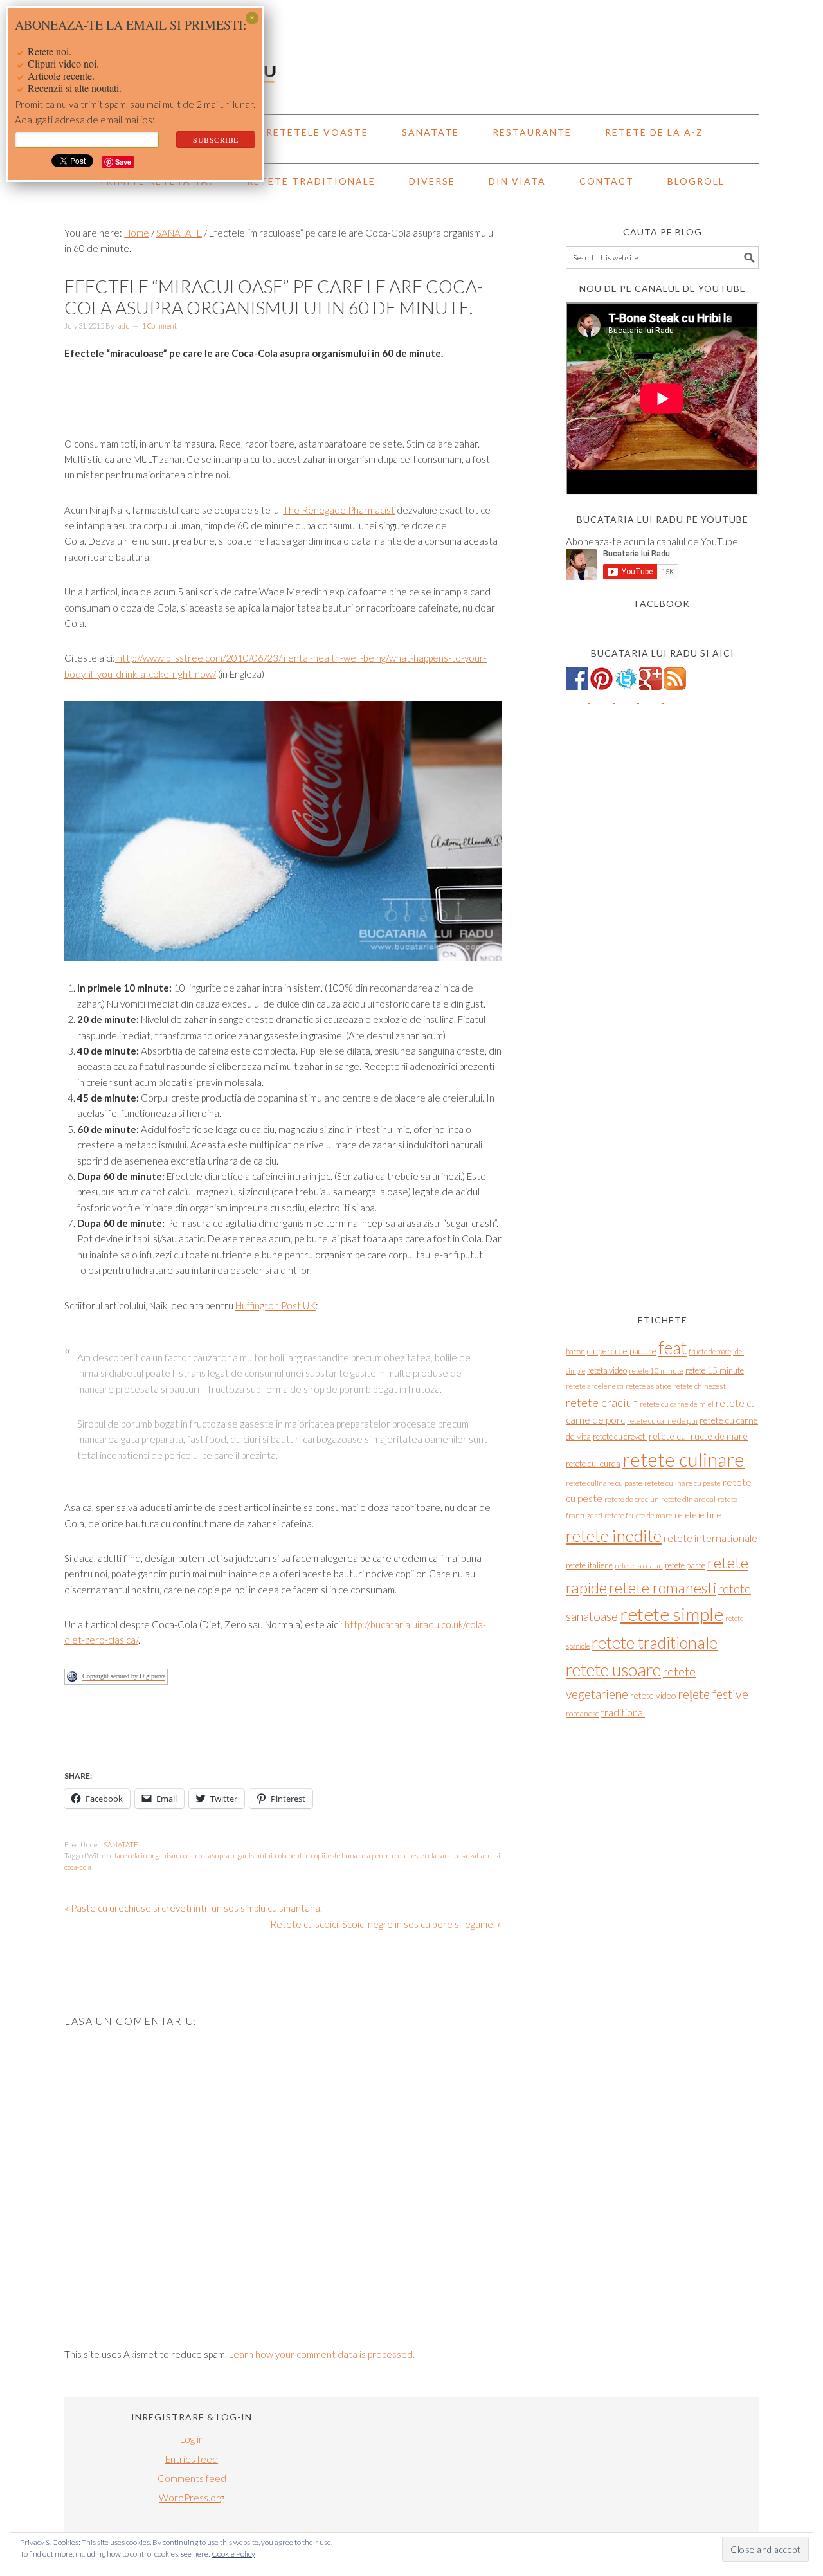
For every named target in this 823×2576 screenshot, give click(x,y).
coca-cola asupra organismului (226, 1855)
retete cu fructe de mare (698, 1436)
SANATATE (121, 1845)
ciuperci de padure (622, 1351)
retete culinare (683, 1459)
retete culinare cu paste (604, 1483)
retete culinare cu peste (683, 1483)
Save (123, 162)
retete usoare (613, 1670)
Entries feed (192, 2459)
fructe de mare (710, 1351)
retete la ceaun (639, 1565)
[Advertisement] (298, 1734)
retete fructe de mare (638, 1515)
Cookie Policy (233, 2554)
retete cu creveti (620, 1437)
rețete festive (713, 1694)
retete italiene (589, 1565)
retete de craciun (632, 1499)
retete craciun (602, 1402)
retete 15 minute (715, 1370)
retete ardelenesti (595, 1386)
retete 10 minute (656, 1371)
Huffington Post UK (276, 1305)
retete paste (685, 1565)
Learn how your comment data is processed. (322, 2354)
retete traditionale (655, 1642)
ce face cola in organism (142, 1855)
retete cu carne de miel (677, 1404)
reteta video (607, 1370)
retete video (653, 1695)
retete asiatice (648, 1386)
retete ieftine (698, 1515)
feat (673, 1348)
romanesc (582, 1713)
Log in (192, 2439)
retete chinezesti (701, 1386)
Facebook (663, 603)
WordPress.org (192, 2498)
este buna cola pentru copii (368, 1855)
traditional (623, 1712)
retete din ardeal (688, 1499)
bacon (575, 1351)
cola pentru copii (300, 1855)
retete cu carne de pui (662, 1421)
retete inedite (614, 1536)
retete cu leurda (593, 1464)
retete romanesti (663, 1588)
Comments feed (192, 2478)
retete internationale (710, 1538)
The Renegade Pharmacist (339, 510)
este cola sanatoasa (439, 1855)
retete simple (672, 1614)
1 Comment (159, 326)
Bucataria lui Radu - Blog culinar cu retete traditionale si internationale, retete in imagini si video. (411, 51)
